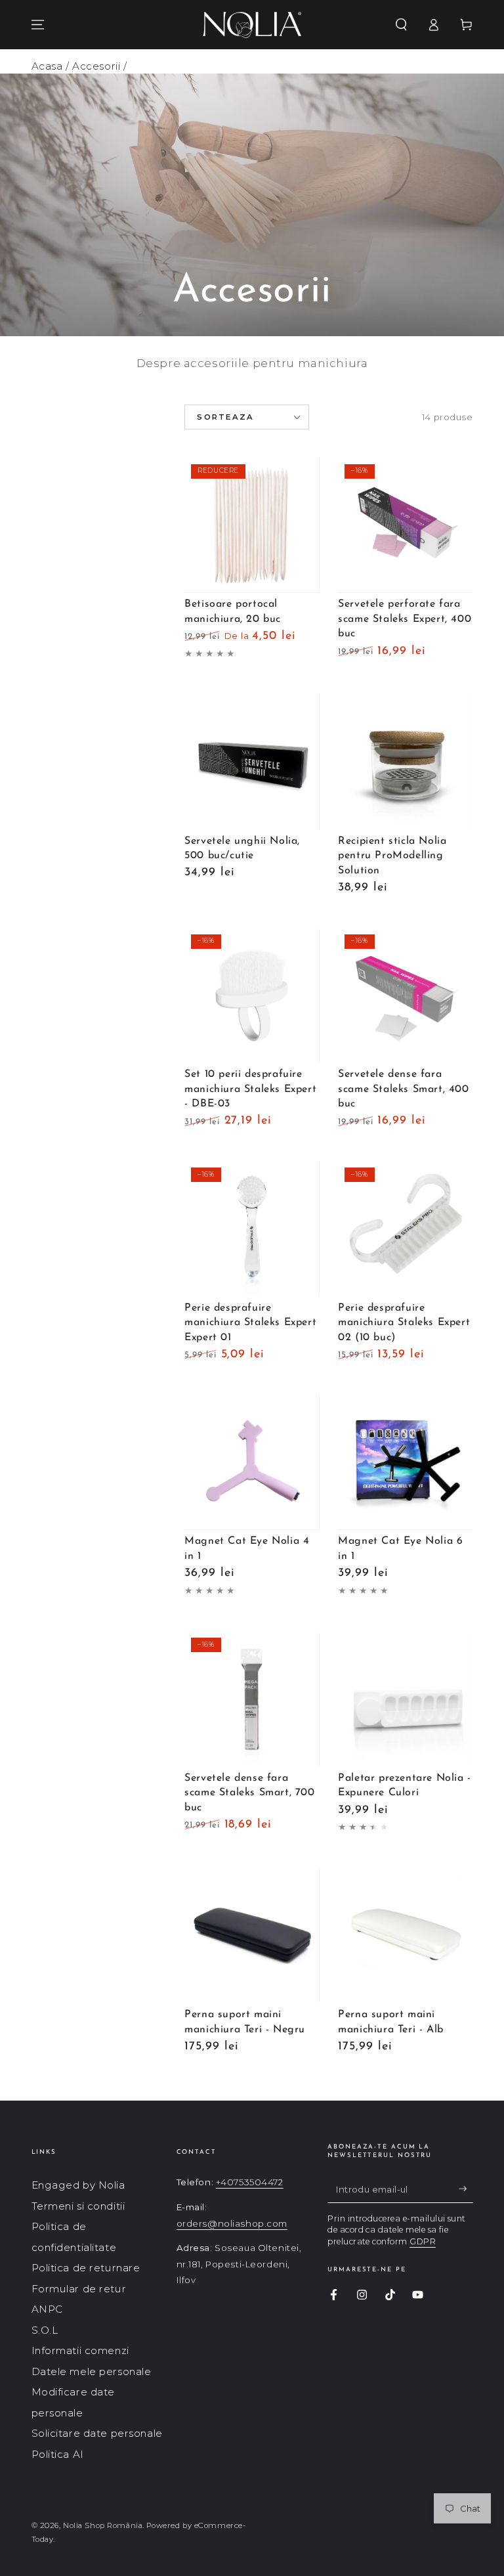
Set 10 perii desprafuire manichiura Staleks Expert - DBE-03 (250, 1089)
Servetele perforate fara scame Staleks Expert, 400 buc (405, 619)
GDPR (423, 2241)
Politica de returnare (86, 2268)
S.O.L (45, 2330)
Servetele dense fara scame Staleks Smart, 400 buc (403, 1089)
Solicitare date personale (97, 2433)
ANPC (47, 2309)
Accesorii (96, 66)
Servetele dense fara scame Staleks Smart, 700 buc (249, 1793)
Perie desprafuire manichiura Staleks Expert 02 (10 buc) (404, 1323)
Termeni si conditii (78, 2206)
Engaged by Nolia (78, 2185)
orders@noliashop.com (232, 2223)
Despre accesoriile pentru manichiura (252, 363)
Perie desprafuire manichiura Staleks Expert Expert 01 (250, 1323)
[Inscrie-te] (466, 2189)
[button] (401, 25)
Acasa (47, 66)
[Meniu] (38, 25)
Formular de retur (79, 2289)
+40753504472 (250, 2182)
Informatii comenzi (80, 2350)
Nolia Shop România (103, 2525)
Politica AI (58, 2454)
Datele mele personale (92, 2371)
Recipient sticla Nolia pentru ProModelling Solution (392, 856)
